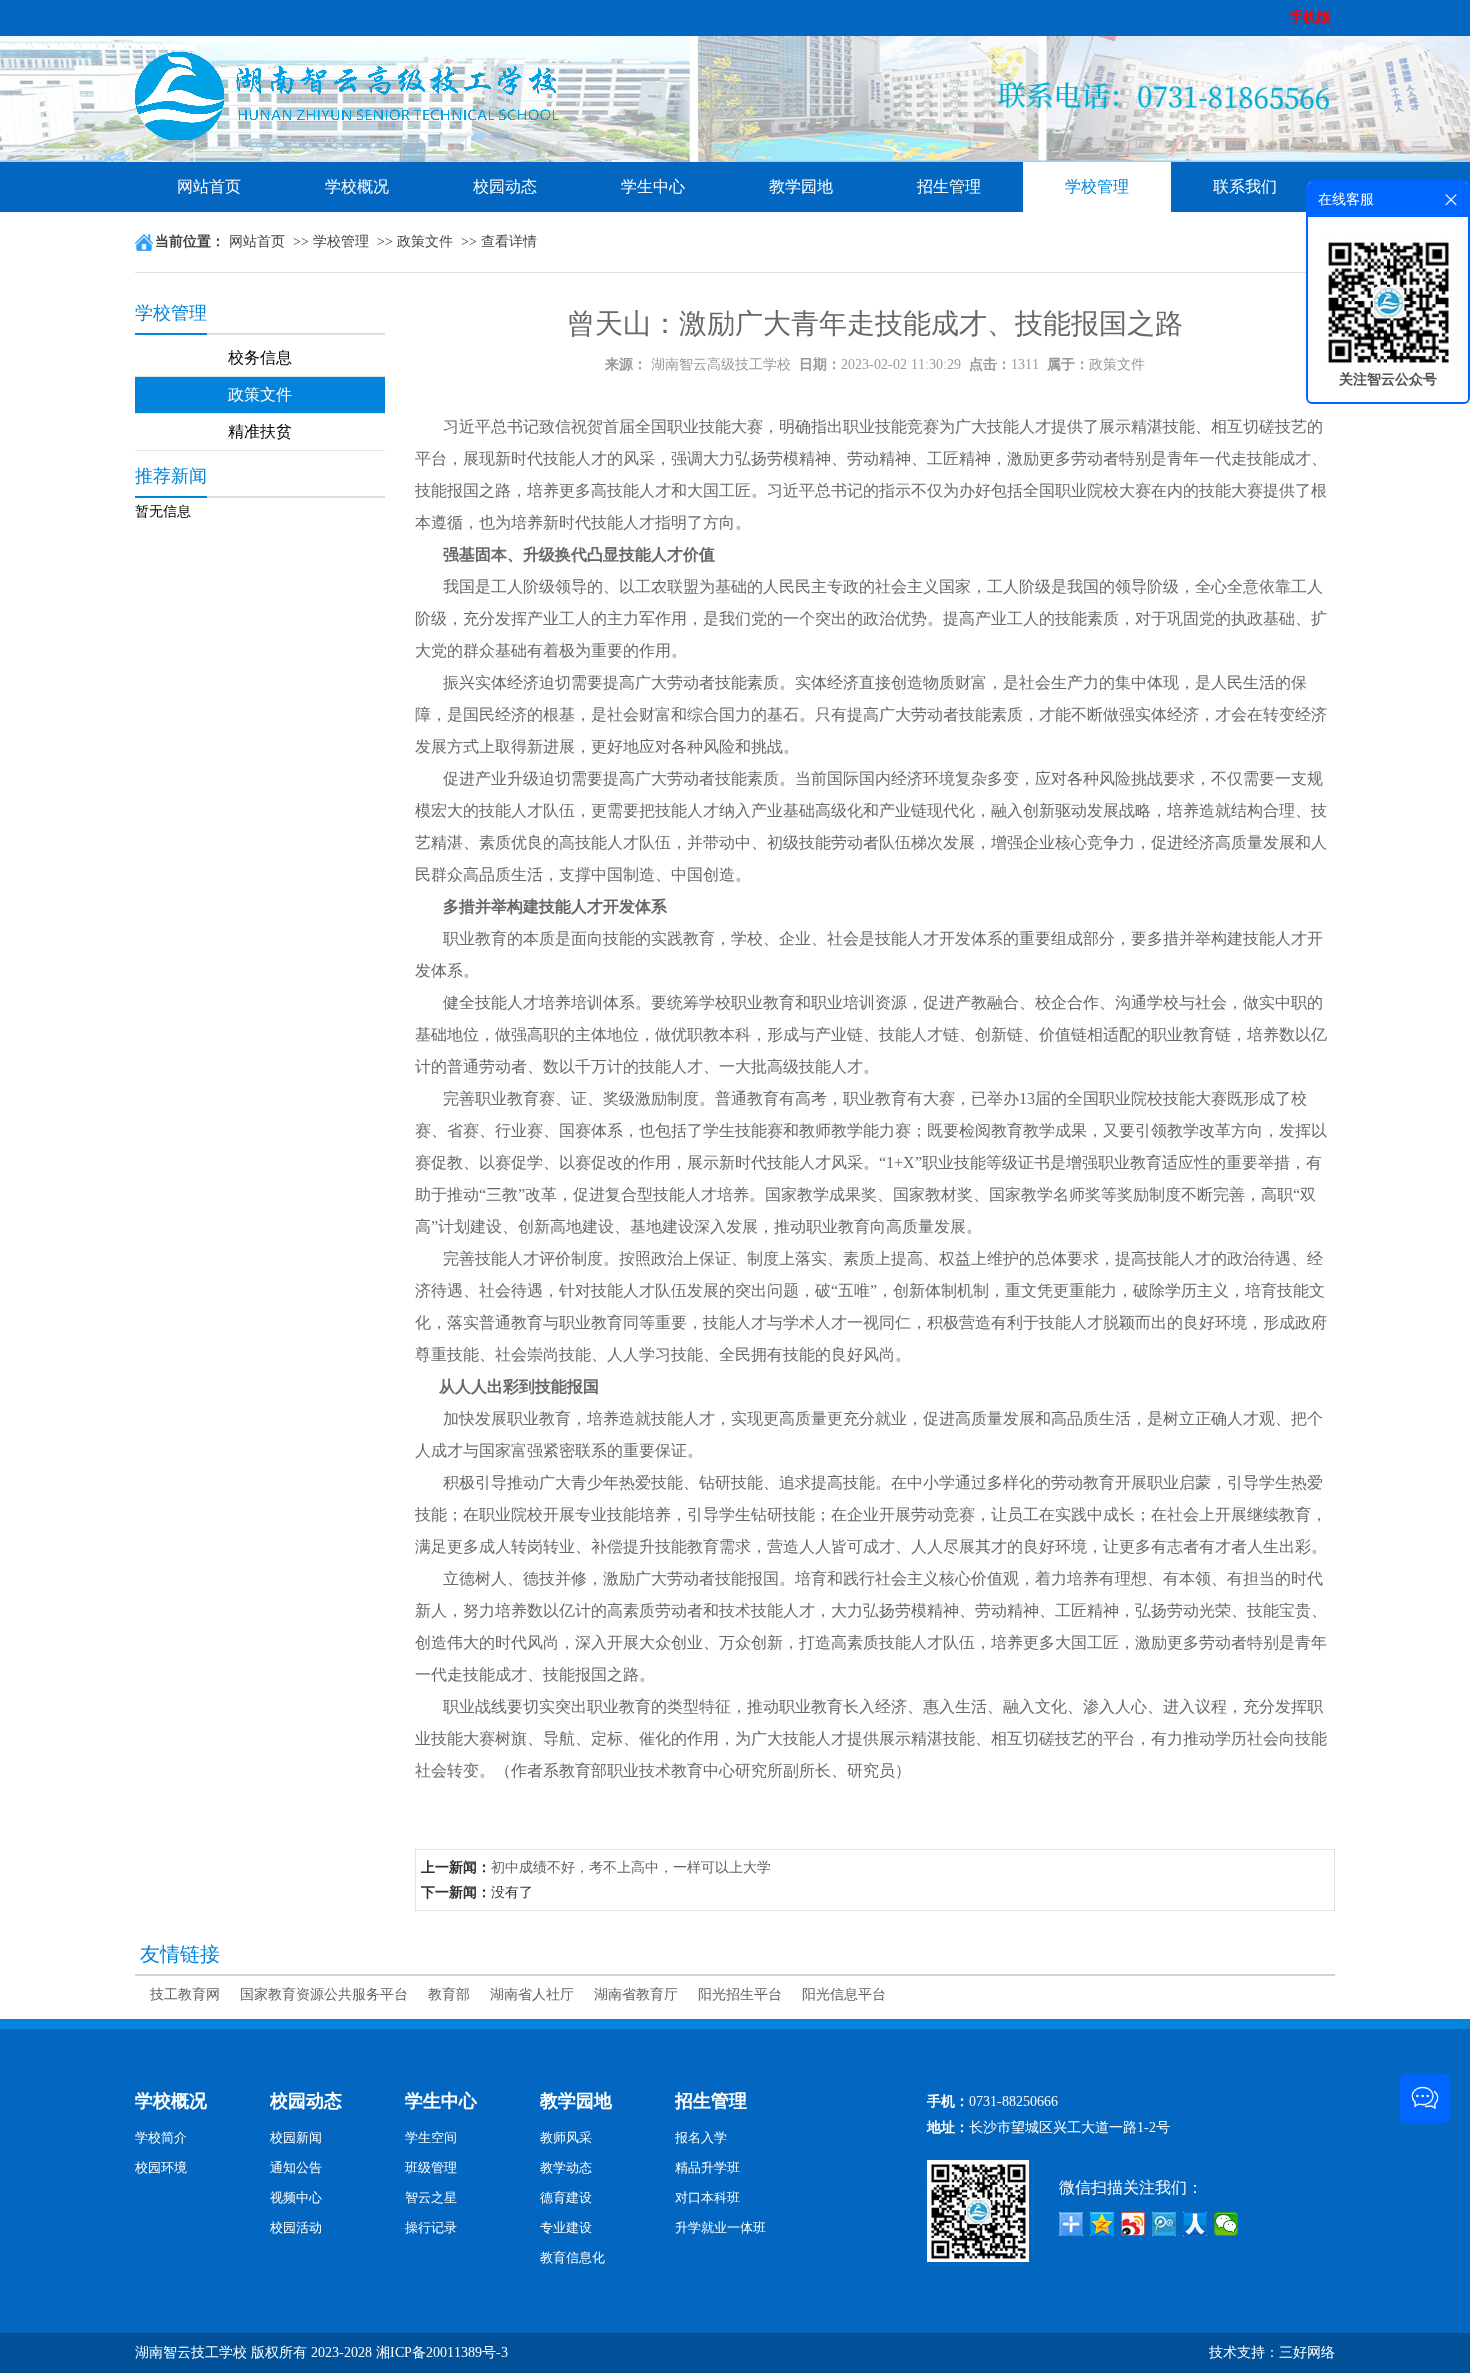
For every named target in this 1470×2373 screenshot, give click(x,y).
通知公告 (296, 2167)
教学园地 (801, 186)
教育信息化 (572, 2257)
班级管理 (431, 2167)
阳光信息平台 (844, 1994)
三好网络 (1307, 2352)
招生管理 (949, 186)
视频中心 (296, 2197)
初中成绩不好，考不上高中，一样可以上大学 (631, 1867)
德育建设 (566, 2197)
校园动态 (505, 186)
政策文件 (425, 241)
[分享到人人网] (1195, 2224)
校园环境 (161, 2167)
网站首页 (209, 186)
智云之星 (431, 2197)
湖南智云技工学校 (191, 2352)
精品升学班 (707, 2167)
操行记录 (431, 2227)
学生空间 (431, 2137)
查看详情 (509, 241)
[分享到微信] (1226, 2224)
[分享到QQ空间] (1102, 2224)
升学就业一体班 (720, 2227)
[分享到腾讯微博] (1164, 2224)
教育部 (449, 1994)
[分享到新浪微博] (1133, 2224)
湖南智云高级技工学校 (721, 364)
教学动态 (566, 2167)
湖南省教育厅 (636, 1994)
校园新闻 (296, 2137)
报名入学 (701, 2137)
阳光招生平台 (740, 1994)
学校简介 (161, 2137)
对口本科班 (707, 2197)
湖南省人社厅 (532, 1994)
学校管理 (1097, 186)
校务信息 (260, 357)
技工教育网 (185, 1994)
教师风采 (566, 2137)
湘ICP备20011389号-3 (442, 2352)
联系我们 (1245, 186)
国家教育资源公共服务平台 (324, 1994)
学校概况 (357, 186)
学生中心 (653, 186)
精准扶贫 (260, 431)
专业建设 (566, 2227)
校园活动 (296, 2227)
